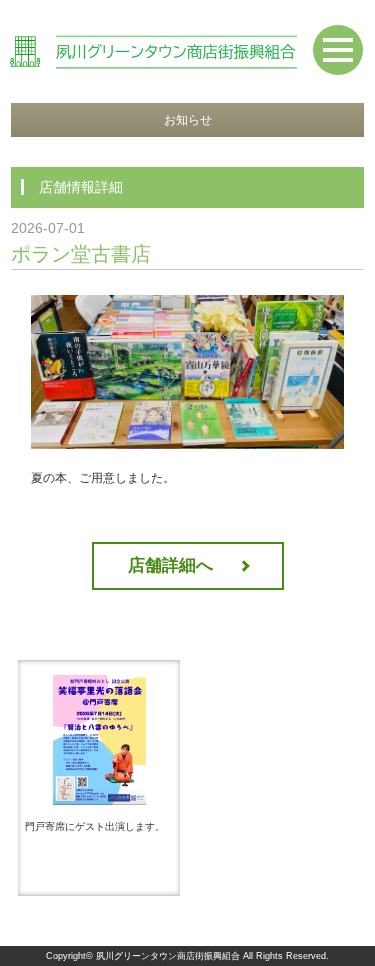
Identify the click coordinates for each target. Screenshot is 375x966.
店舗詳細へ (170, 565)
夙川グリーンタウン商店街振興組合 (168, 956)
